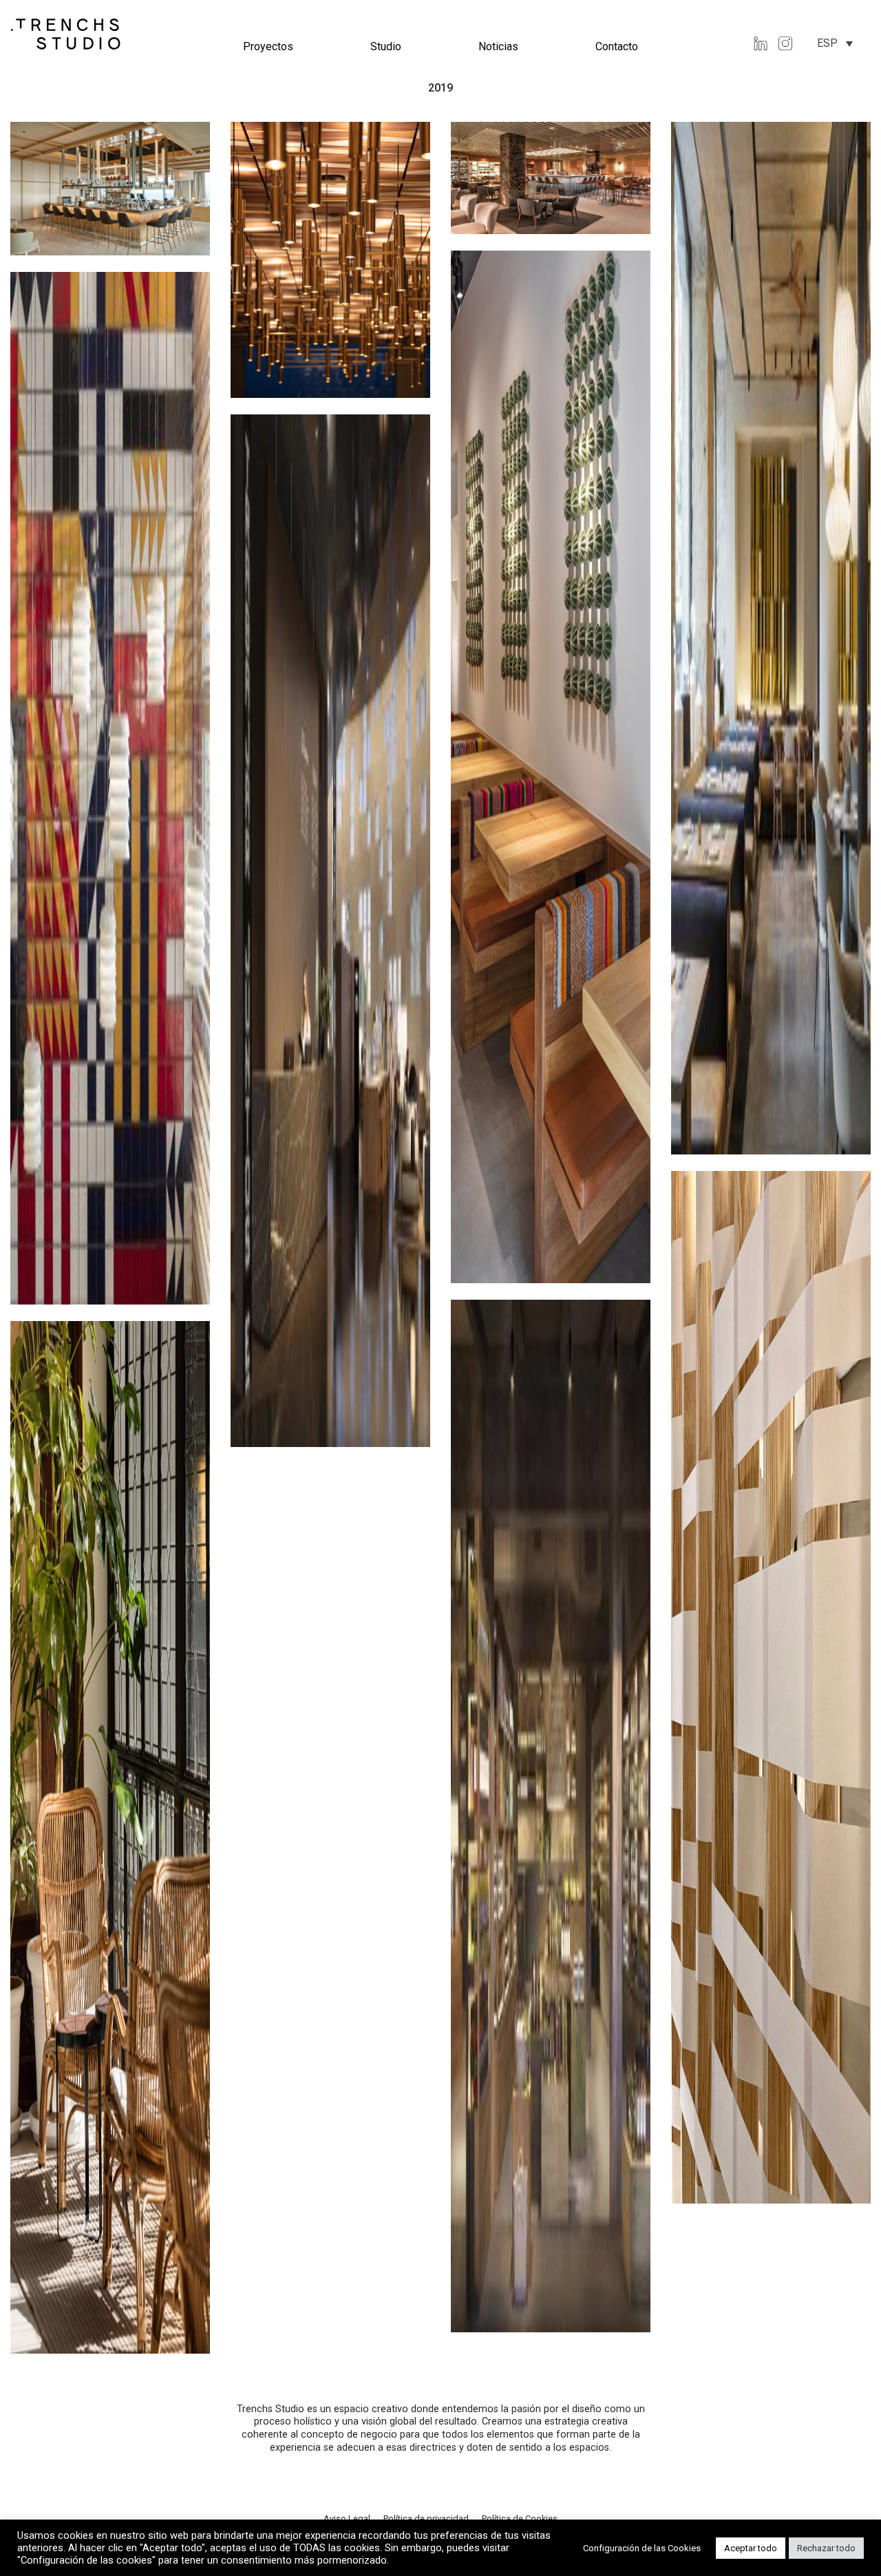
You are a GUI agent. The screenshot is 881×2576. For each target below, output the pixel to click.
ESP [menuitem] (827, 43)
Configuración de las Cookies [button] (642, 2548)
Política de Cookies (520, 2519)
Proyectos (268, 46)
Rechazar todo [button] (826, 2548)
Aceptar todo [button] (751, 2548)
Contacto (617, 46)
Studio (386, 46)
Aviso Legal (348, 2519)
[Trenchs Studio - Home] (66, 33)
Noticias (498, 46)
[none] (835, 43)
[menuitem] (835, 43)
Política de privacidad (427, 2519)
